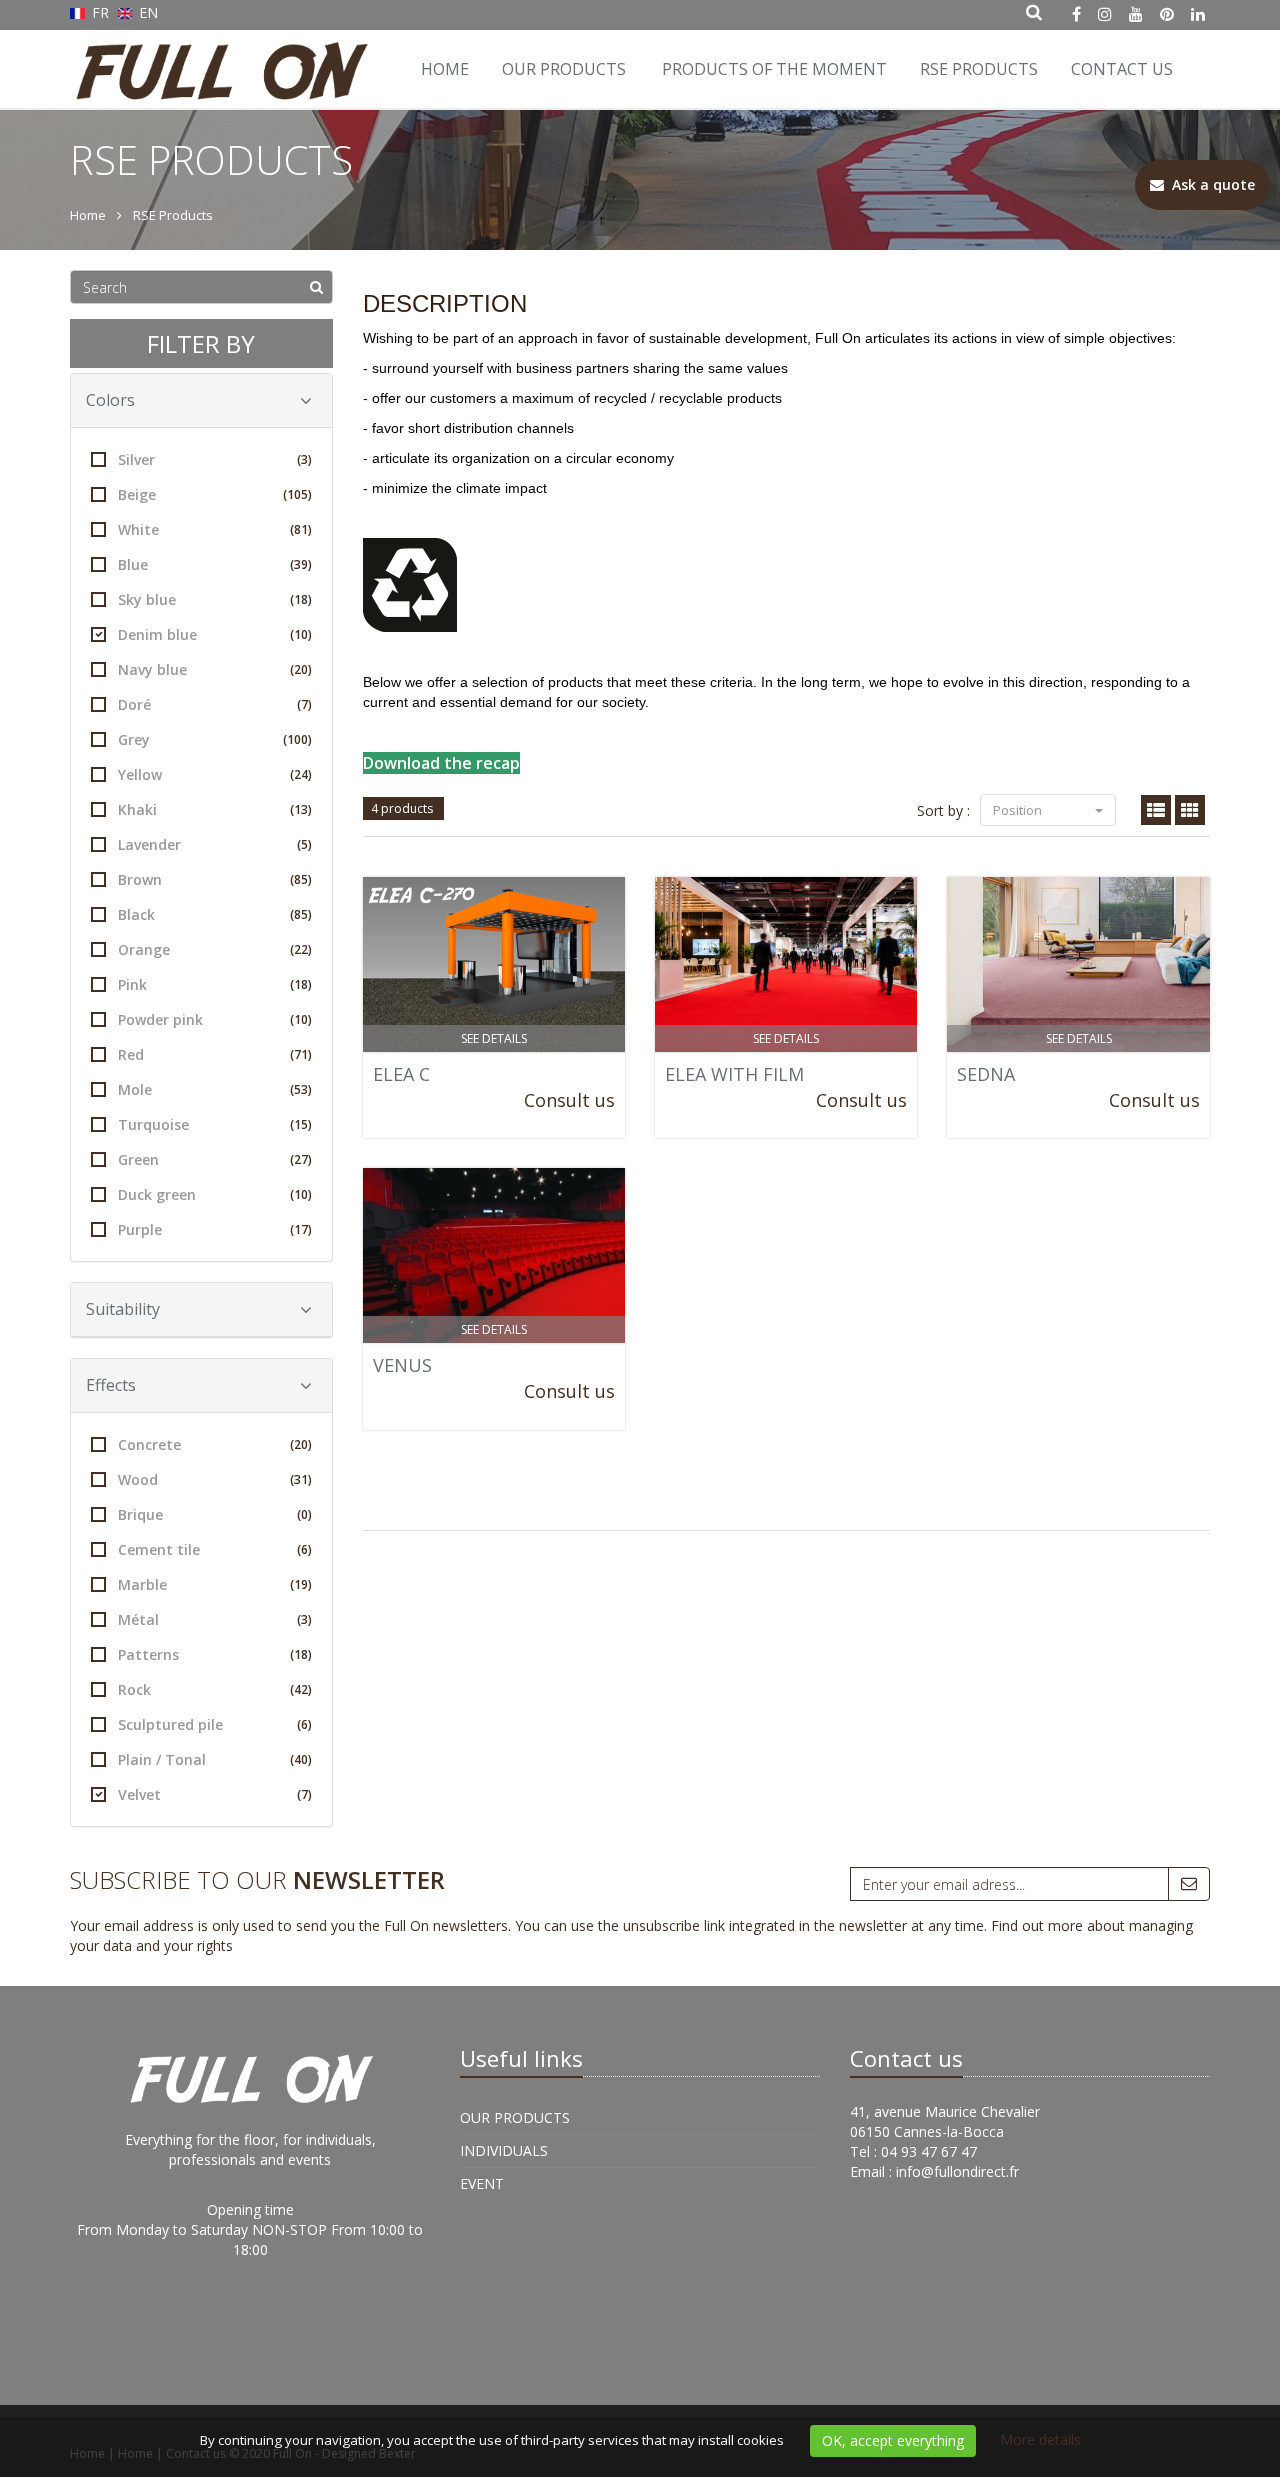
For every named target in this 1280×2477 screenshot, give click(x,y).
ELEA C (401, 1074)
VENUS (402, 1365)
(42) (301, 1689)
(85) (301, 879)
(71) (301, 1054)
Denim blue (215, 634)
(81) (301, 529)
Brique (215, 1514)
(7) (304, 704)
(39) (301, 564)
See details (494, 1038)
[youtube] (1136, 14)
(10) (301, 634)
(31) (301, 1479)
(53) (301, 1089)
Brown (215, 879)
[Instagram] (1105, 14)
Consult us (569, 1100)
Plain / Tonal (215, 1759)
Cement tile (215, 1549)
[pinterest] (1167, 14)
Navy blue (215, 669)
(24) (301, 774)
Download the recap (441, 763)
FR (100, 12)
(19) (301, 1584)
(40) (301, 1759)
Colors (110, 400)
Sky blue (215, 599)
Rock (215, 1689)
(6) (304, 1549)
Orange (215, 949)
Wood (215, 1479)
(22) (301, 949)
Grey (215, 739)
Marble (215, 1584)
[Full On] (217, 55)
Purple (215, 1229)
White (215, 529)
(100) (297, 739)
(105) (297, 494)
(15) (301, 1124)
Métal (215, 1619)
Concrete (215, 1444)
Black (215, 914)
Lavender (215, 844)
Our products (564, 69)
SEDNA (986, 1074)
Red (215, 1054)
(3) (304, 459)
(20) (301, 669)
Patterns (215, 1654)
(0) (304, 1514)
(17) (301, 1229)
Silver (215, 459)
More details (1040, 2439)
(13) (301, 809)
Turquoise (215, 1124)
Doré (215, 704)
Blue (215, 564)
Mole (215, 1089)
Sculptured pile (215, 1724)
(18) (301, 599)
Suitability (123, 1309)
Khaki (215, 809)
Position (1019, 810)
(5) (304, 844)
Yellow (215, 774)
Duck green (215, 1194)
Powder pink (215, 1019)
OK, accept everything (893, 2440)
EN (146, 12)
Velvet (215, 1794)
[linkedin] (1198, 14)
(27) (301, 1159)
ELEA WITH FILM (734, 1074)
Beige (215, 494)
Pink (215, 984)
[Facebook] (1076, 14)
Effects (111, 1385)
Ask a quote (1209, 184)
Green (215, 1159)
